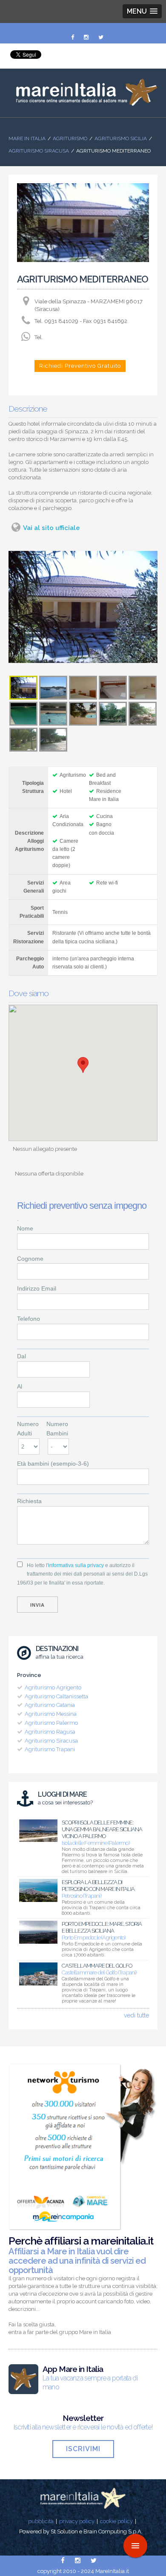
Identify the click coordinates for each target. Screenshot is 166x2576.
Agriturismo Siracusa (39, 151)
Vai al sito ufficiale (52, 528)
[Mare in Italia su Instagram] (87, 37)
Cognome (30, 1259)
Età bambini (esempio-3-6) (53, 1464)
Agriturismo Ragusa (50, 1732)
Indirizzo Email (37, 1288)
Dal (21, 1356)
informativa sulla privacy (76, 1565)
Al (20, 1386)
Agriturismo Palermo (51, 1723)
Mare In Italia (27, 138)
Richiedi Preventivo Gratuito (80, 366)
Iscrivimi (83, 2449)
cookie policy (116, 2521)
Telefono (29, 1319)
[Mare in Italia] (83, 104)
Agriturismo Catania (50, 1705)
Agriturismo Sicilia (121, 138)
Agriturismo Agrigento (53, 1687)
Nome (25, 1228)
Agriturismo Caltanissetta (56, 1696)
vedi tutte (136, 2015)
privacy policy (77, 2521)
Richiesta (29, 1501)
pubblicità (41, 2521)
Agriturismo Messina (51, 1714)
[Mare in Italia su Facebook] (73, 37)
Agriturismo (70, 138)
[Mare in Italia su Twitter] (101, 37)
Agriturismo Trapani (50, 1749)
